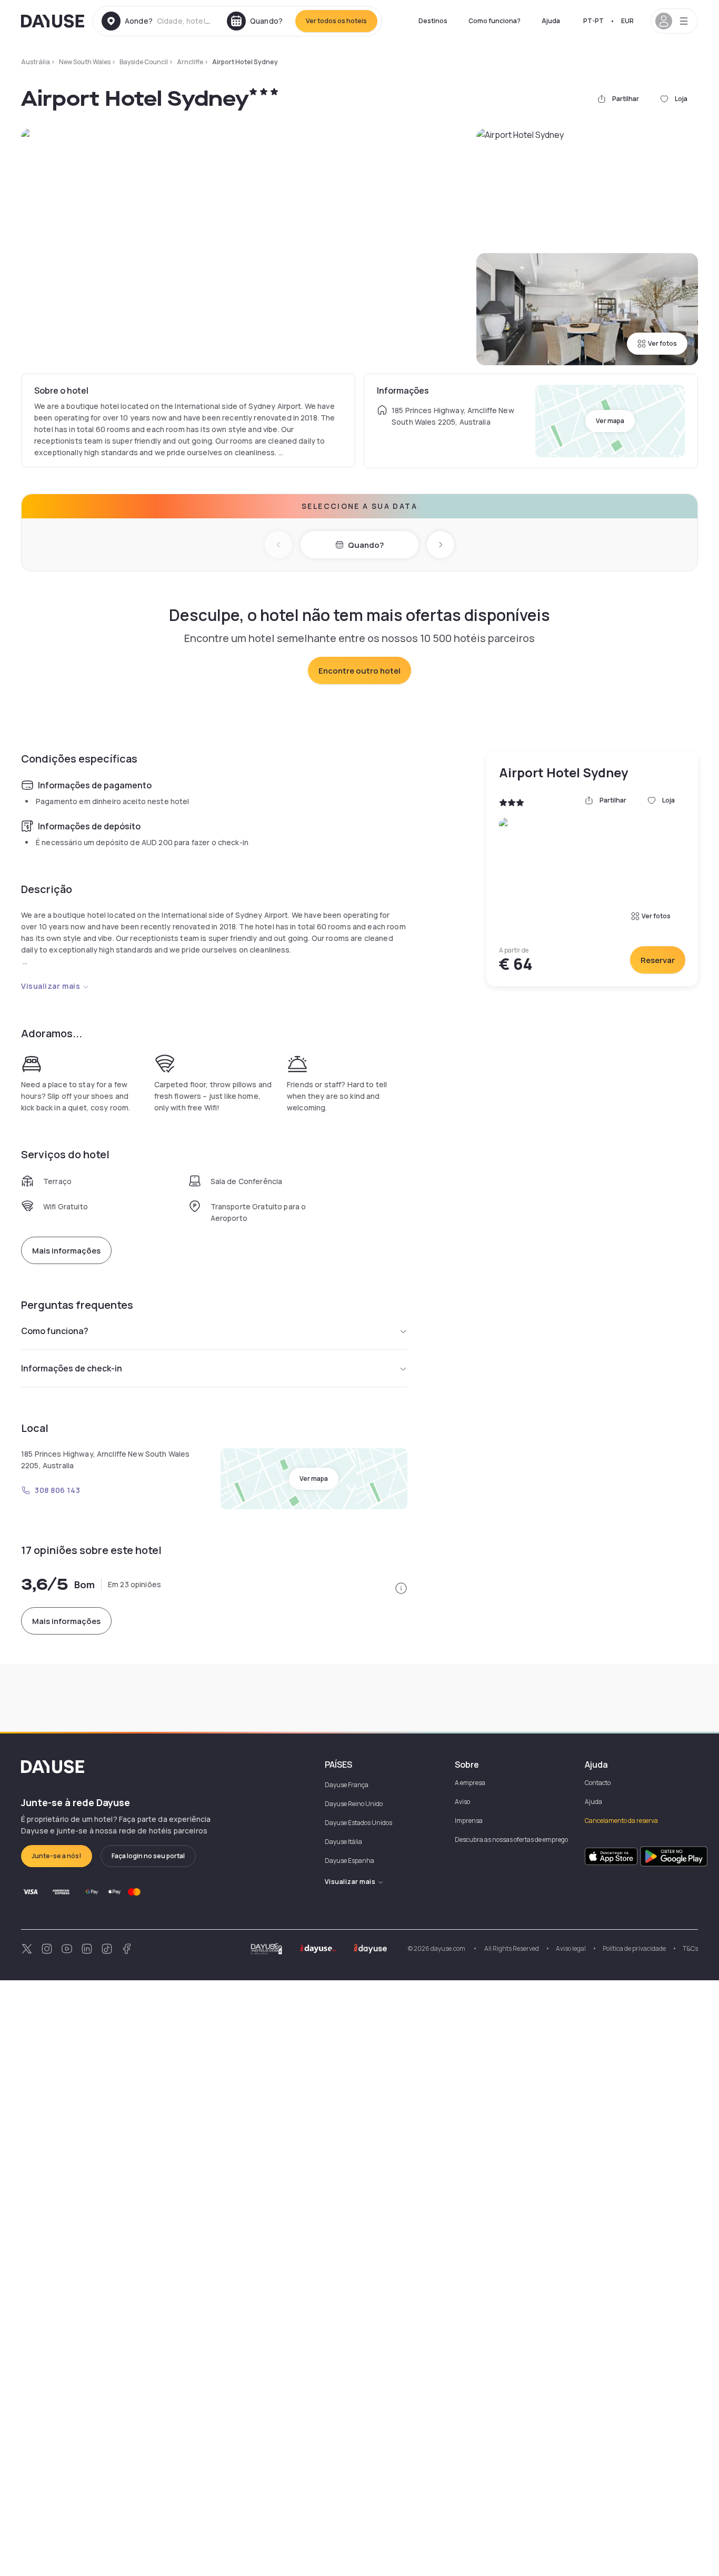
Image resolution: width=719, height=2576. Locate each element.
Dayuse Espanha (349, 1861)
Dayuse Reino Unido (354, 1804)
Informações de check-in (72, 1368)
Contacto (598, 1783)
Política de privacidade (634, 1948)
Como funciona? (495, 21)
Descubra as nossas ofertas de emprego (511, 1840)
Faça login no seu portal (148, 1856)
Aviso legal (571, 1948)
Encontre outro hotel (359, 671)
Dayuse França (347, 1785)
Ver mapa (610, 421)
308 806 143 (57, 1490)
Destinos (433, 21)
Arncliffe (190, 62)
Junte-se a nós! (57, 1856)
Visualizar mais (51, 986)
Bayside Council (144, 62)
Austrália (36, 62)
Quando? (366, 545)
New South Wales (85, 62)
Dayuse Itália (343, 1842)
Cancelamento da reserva (621, 1821)
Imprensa (469, 1821)
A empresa (470, 1783)
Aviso (462, 1802)
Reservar (658, 960)
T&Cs (690, 1948)
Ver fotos (662, 343)
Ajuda (551, 21)
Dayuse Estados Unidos (358, 1823)
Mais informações (66, 1251)
